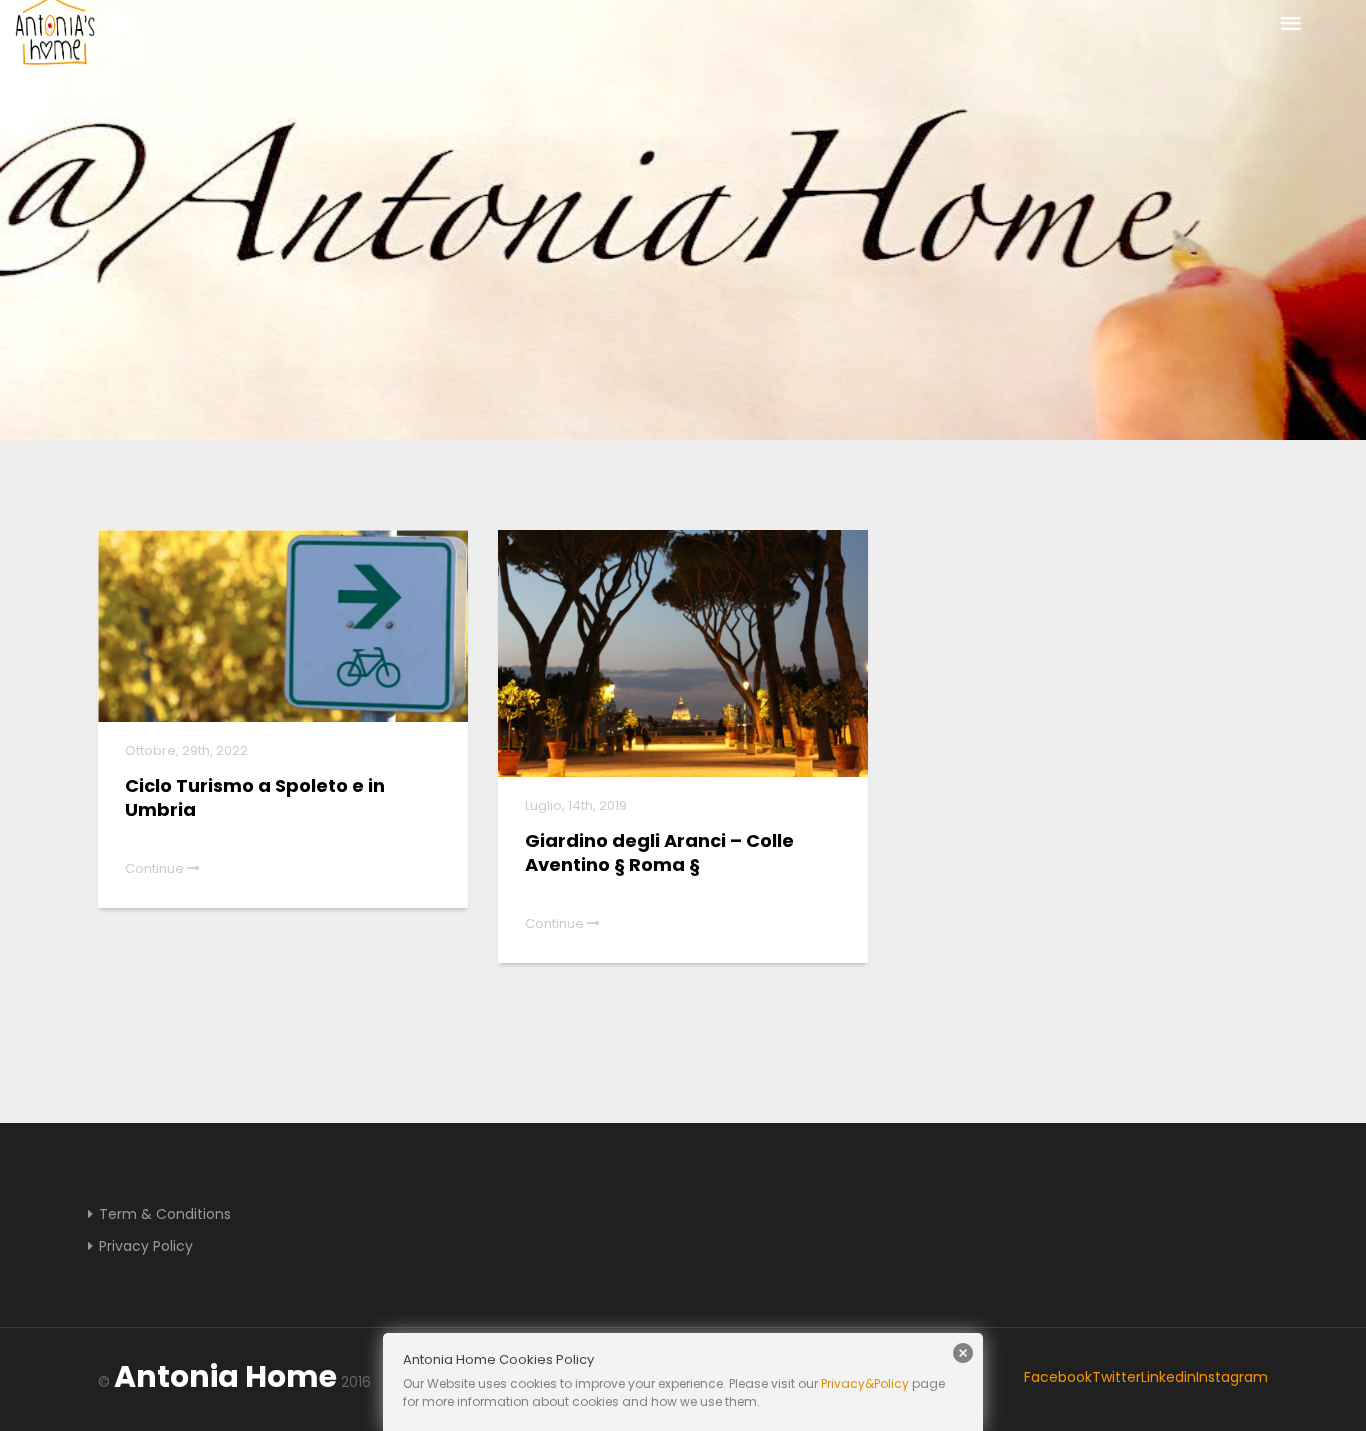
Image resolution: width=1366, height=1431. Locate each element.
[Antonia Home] (55, 34)
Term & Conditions (165, 1214)
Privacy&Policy (865, 1383)
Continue (156, 868)
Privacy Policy (146, 1246)
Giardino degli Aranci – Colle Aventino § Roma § (659, 852)
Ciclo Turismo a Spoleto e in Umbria (255, 797)
